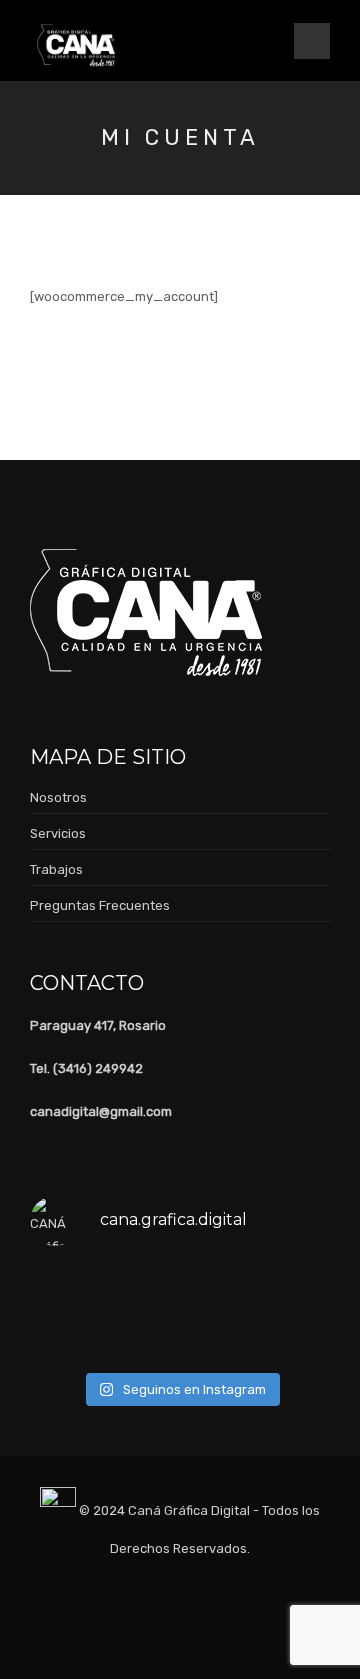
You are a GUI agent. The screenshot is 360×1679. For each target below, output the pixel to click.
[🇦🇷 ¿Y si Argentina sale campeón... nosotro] (297, 1289)
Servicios (58, 833)
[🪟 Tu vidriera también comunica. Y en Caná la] (142, 1337)
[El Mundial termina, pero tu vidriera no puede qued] (142, 1289)
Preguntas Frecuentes (100, 905)
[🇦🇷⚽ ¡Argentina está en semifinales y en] (220, 1337)
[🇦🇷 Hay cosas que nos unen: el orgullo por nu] (64, 1289)
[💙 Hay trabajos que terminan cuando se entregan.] (220, 1289)
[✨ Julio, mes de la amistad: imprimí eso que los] (297, 1337)
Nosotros (58, 797)
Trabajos (56, 869)
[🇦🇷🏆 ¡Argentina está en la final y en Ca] (64, 1337)
